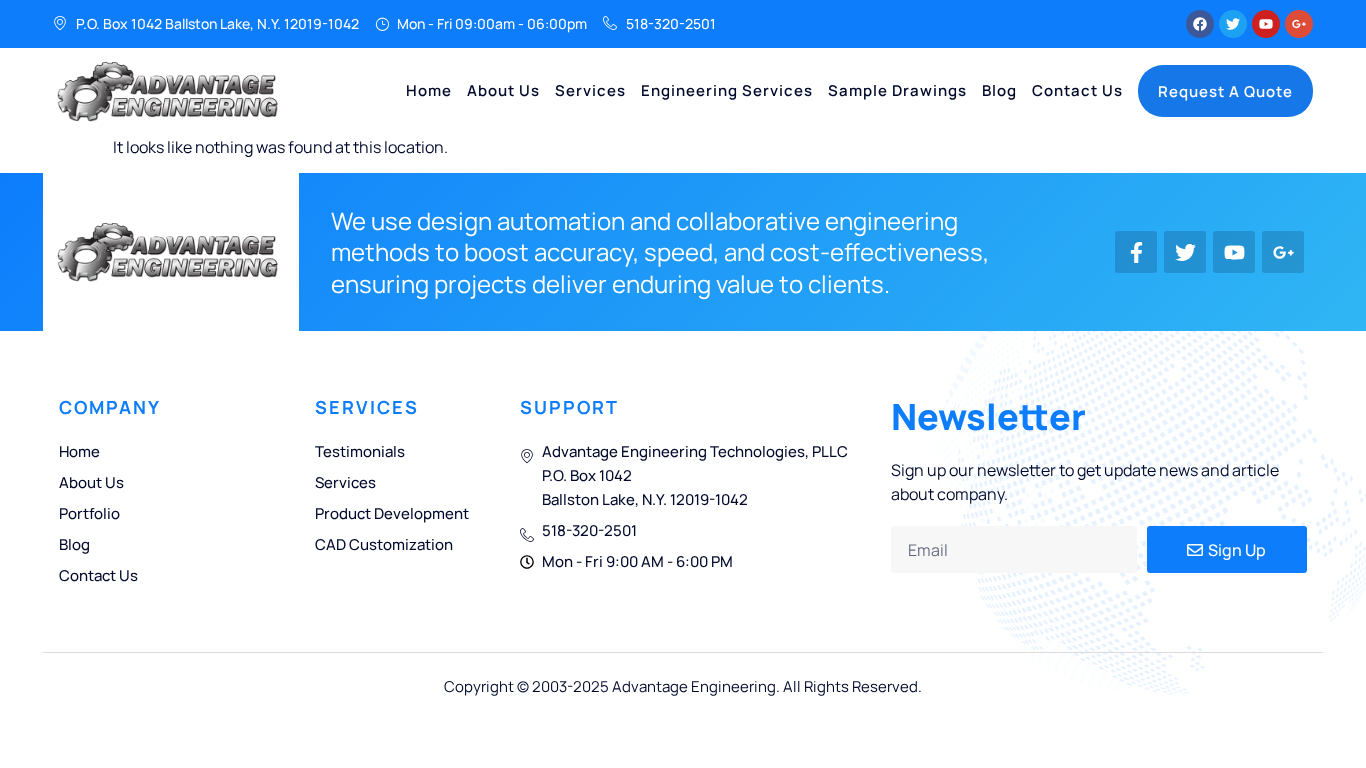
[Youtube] (1266, 24)
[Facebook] (1200, 24)
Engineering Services (727, 90)
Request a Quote (1225, 91)
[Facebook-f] (1136, 252)
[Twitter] (1233, 24)
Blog (999, 90)
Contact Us (1077, 90)
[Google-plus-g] (1299, 24)
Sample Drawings (897, 90)
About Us (503, 90)
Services (590, 90)
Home (429, 90)
